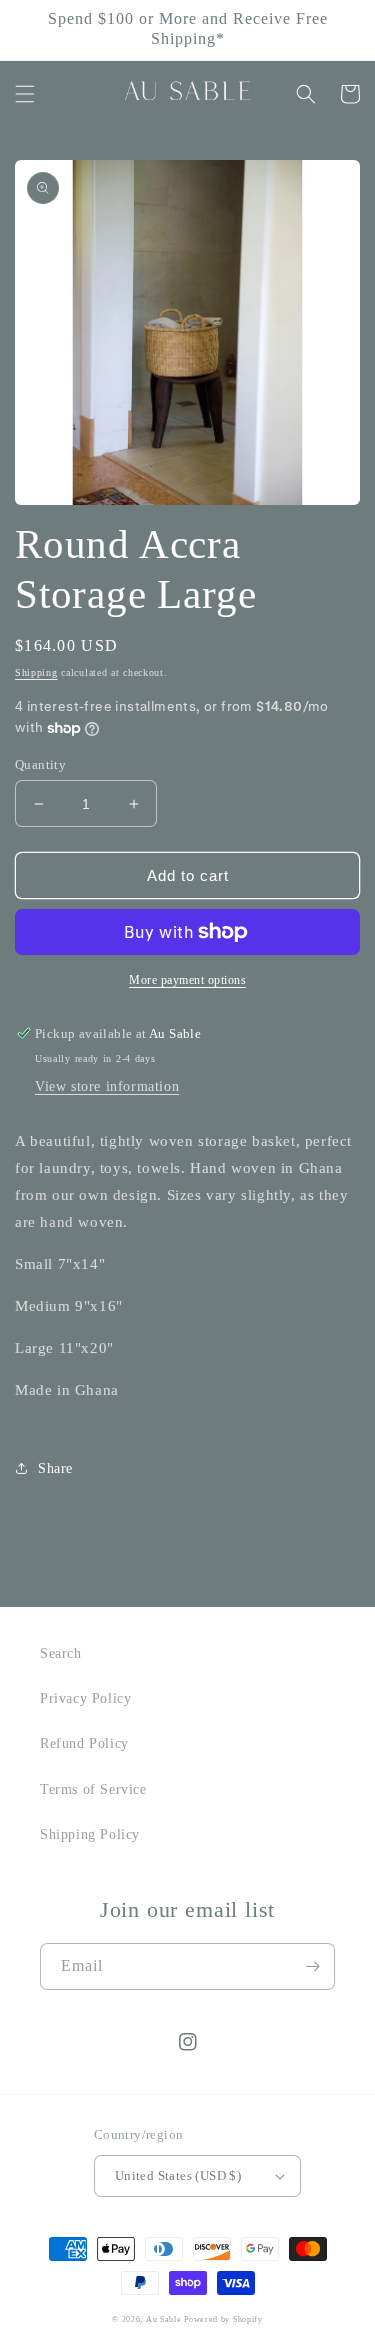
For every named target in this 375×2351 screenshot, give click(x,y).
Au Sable (165, 2319)
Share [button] (55, 1468)
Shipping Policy (90, 1834)
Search (61, 1653)
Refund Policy (84, 1743)
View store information (107, 1086)
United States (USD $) (178, 2175)
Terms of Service (93, 1789)
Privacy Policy (85, 1698)
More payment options (187, 980)
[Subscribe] (312, 1966)
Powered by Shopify (223, 2319)
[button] (25, 94)
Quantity (40, 764)
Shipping (36, 672)
